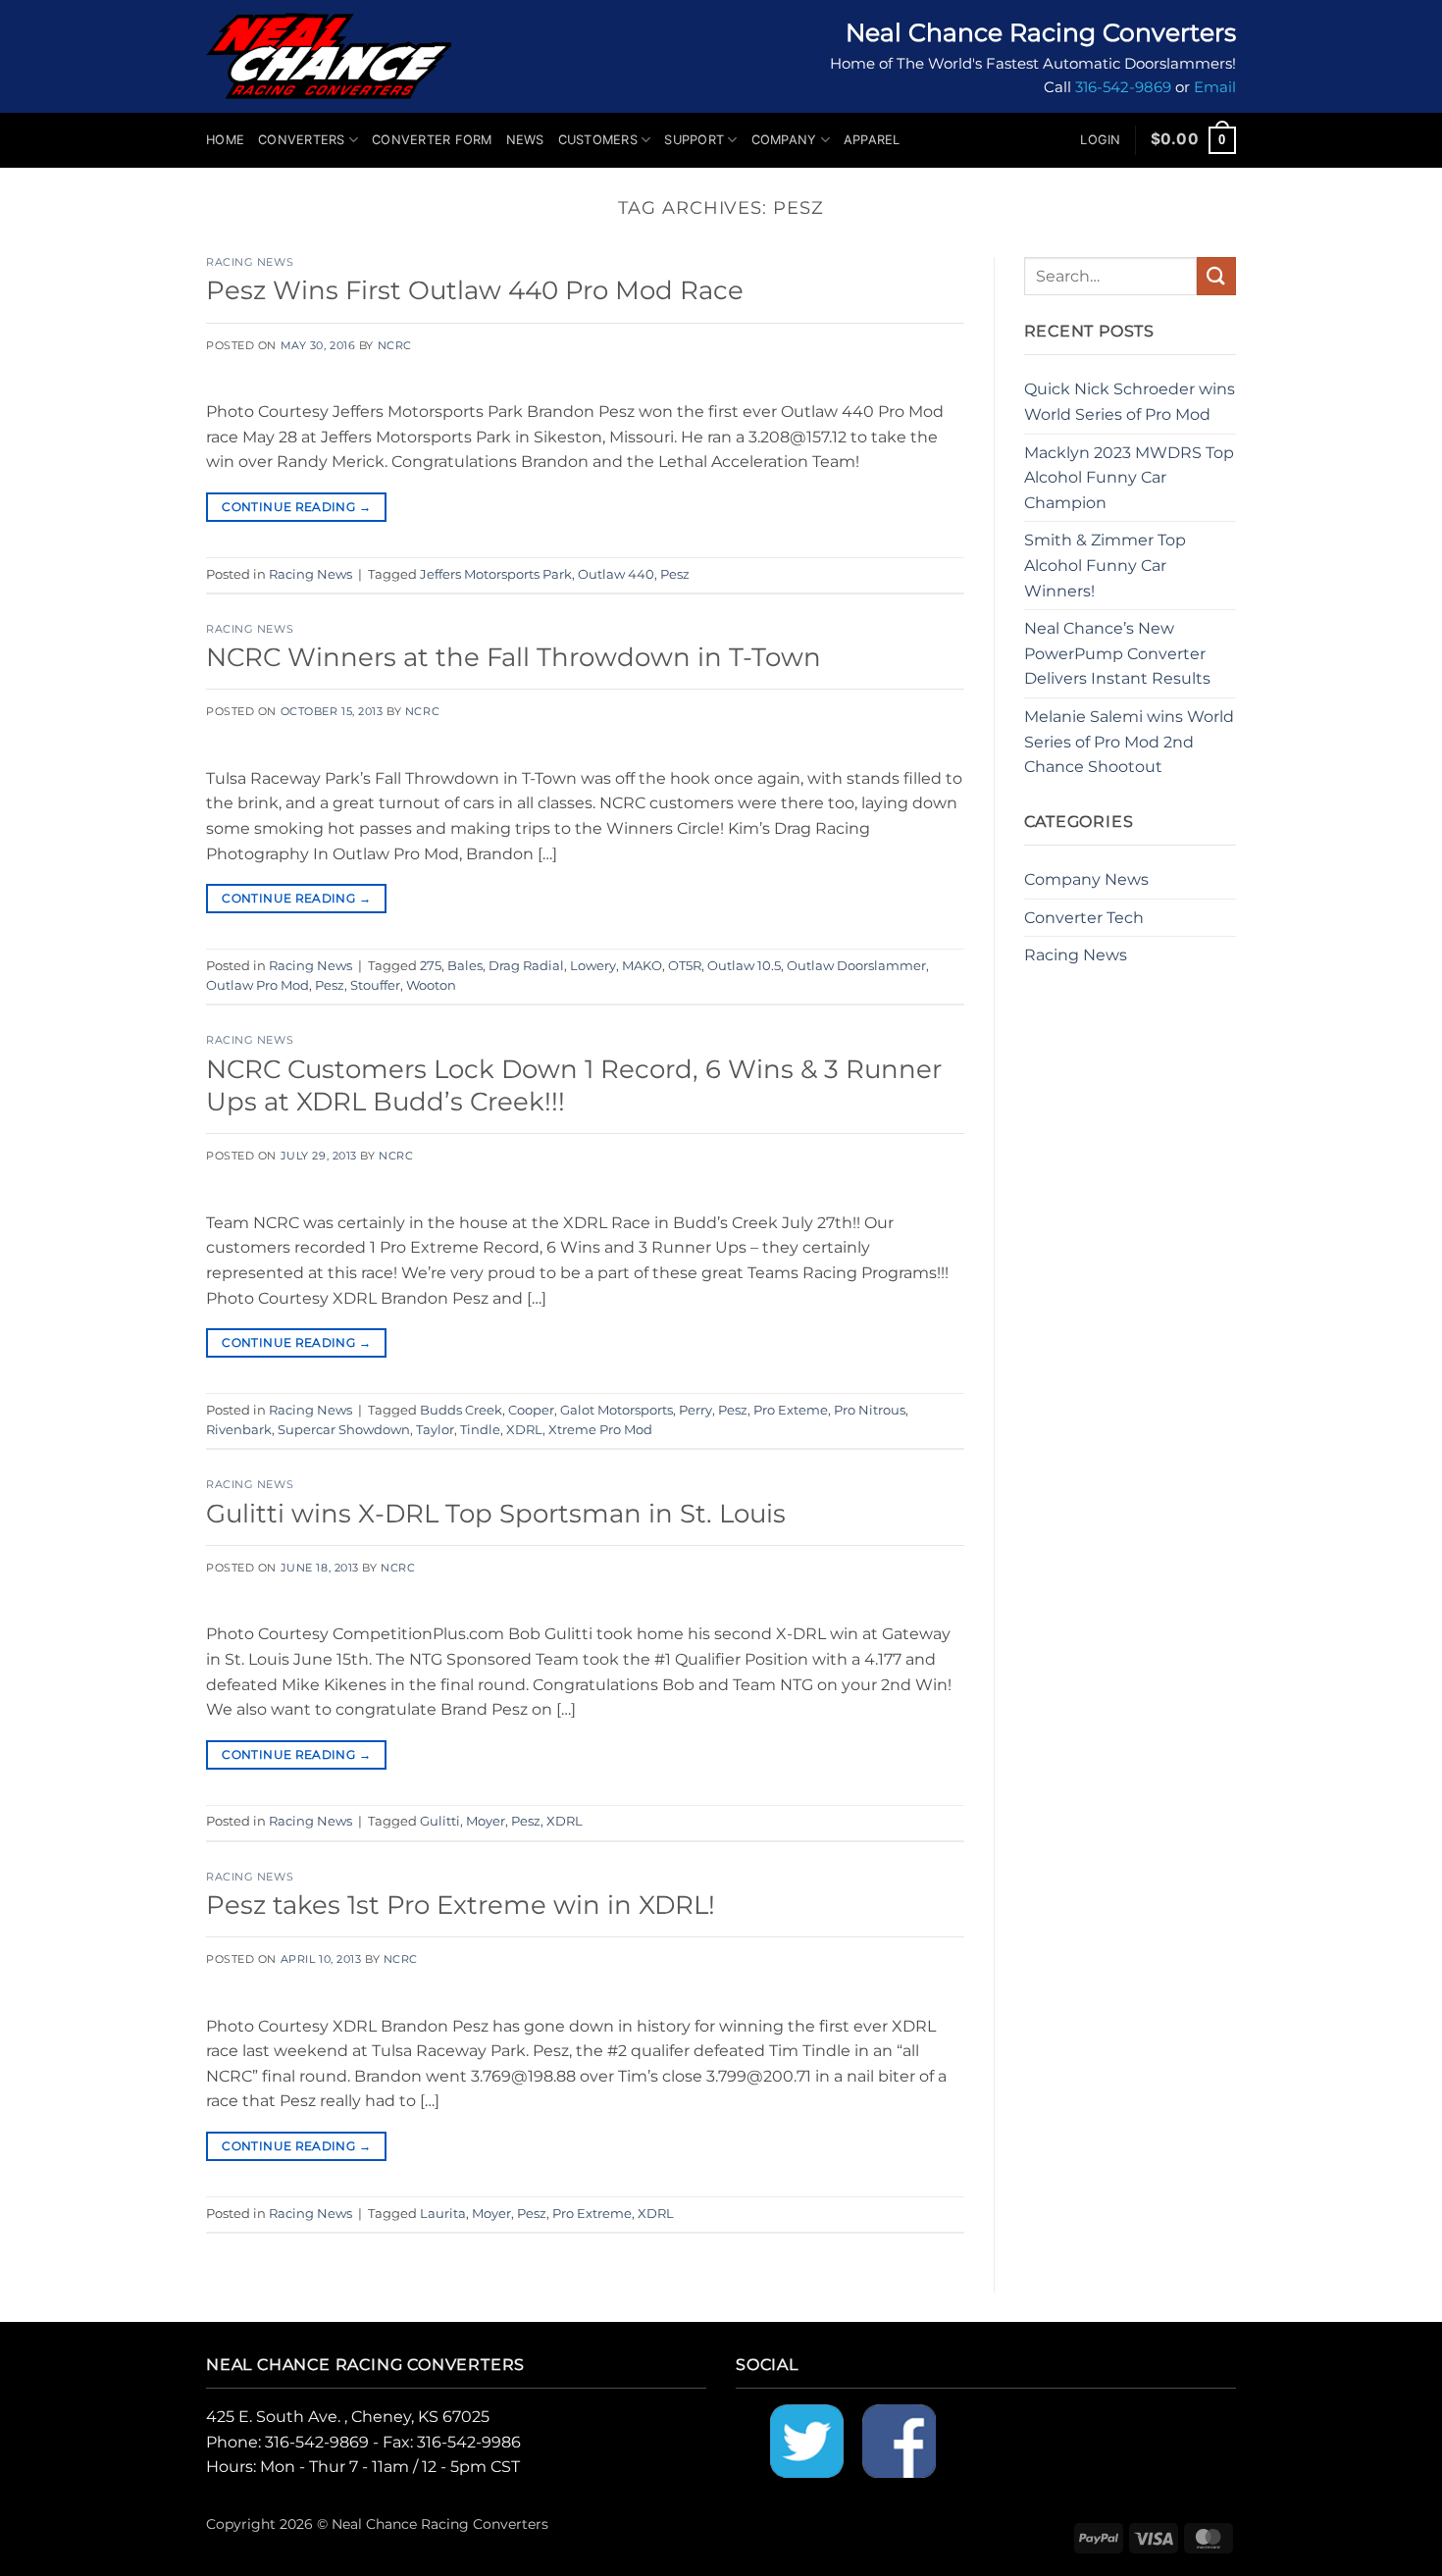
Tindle (480, 1430)
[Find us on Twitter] (807, 2440)
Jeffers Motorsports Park (496, 574)
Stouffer (375, 985)
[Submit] (1216, 276)
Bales (465, 966)
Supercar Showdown (344, 1430)
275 (431, 966)
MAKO (642, 966)
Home (225, 140)
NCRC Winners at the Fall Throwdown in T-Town (514, 657)
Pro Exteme (791, 1410)
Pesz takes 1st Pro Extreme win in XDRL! (461, 1905)
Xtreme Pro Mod (600, 1430)
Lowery (593, 966)
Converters (302, 140)
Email (1215, 87)
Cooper (531, 1410)
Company (784, 140)
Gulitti (440, 1821)
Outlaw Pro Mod (257, 985)
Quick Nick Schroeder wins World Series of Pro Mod (1130, 402)
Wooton (431, 985)
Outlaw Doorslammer (856, 966)
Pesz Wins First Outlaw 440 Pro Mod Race (475, 290)
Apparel (872, 140)
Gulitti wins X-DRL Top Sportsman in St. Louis (496, 1513)
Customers (598, 140)
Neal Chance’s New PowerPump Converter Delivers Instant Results (1117, 653)
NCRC (395, 345)
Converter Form (432, 140)
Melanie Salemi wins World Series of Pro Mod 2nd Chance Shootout (1129, 742)
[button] (1100, 140)
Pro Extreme (592, 2214)
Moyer (486, 1821)
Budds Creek (461, 1410)
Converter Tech (1084, 918)
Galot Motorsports (617, 1410)
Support (694, 140)
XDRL (524, 1430)
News (525, 140)
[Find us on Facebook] (899, 2440)
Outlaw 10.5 (744, 966)
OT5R (685, 966)
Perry (695, 1410)
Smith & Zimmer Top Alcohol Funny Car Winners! (1105, 565)
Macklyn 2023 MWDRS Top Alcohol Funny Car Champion (1129, 478)
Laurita (443, 2214)
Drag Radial (526, 966)
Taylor (435, 1430)
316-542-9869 (1123, 87)
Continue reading (296, 507)
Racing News (250, 262)
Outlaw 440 (616, 574)
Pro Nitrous (870, 1410)
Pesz (675, 574)
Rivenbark (239, 1430)
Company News (1086, 879)
